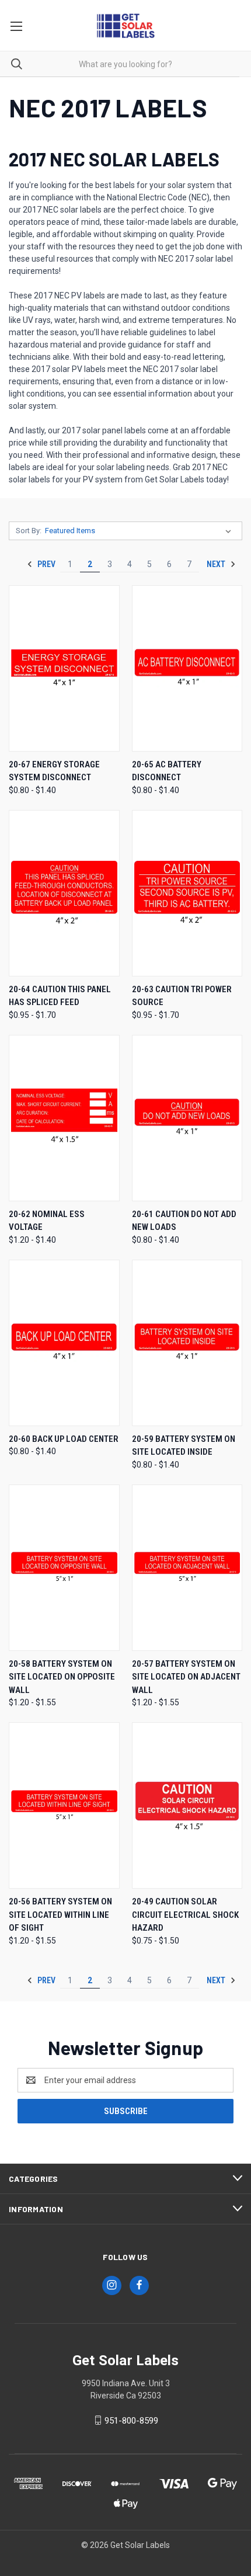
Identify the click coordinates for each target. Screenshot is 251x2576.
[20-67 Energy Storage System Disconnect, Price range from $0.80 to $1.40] (64, 668)
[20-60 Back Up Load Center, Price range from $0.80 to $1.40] (64, 1343)
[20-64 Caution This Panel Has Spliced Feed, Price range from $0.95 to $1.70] (64, 893)
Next (217, 564)
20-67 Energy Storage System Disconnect (54, 771)
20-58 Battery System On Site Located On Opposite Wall (62, 1677)
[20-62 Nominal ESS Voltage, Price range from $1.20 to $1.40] (64, 1118)
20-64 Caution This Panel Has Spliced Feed (60, 996)
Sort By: (29, 531)
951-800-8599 (131, 2421)
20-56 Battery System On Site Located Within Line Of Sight (60, 1915)
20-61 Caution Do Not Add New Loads (184, 1221)
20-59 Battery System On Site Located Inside (184, 1446)
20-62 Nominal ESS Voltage (47, 1221)
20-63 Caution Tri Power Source (182, 996)
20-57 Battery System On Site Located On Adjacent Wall (186, 1677)
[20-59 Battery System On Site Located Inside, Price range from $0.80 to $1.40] (187, 1343)
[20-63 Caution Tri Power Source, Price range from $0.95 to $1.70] (187, 893)
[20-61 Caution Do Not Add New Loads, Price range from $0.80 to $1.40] (187, 1118)
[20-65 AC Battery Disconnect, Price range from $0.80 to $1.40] (187, 668)
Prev (46, 564)
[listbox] (140, 531)
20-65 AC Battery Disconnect (167, 771)
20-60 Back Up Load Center (64, 1439)
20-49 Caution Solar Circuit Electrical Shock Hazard (185, 1915)
